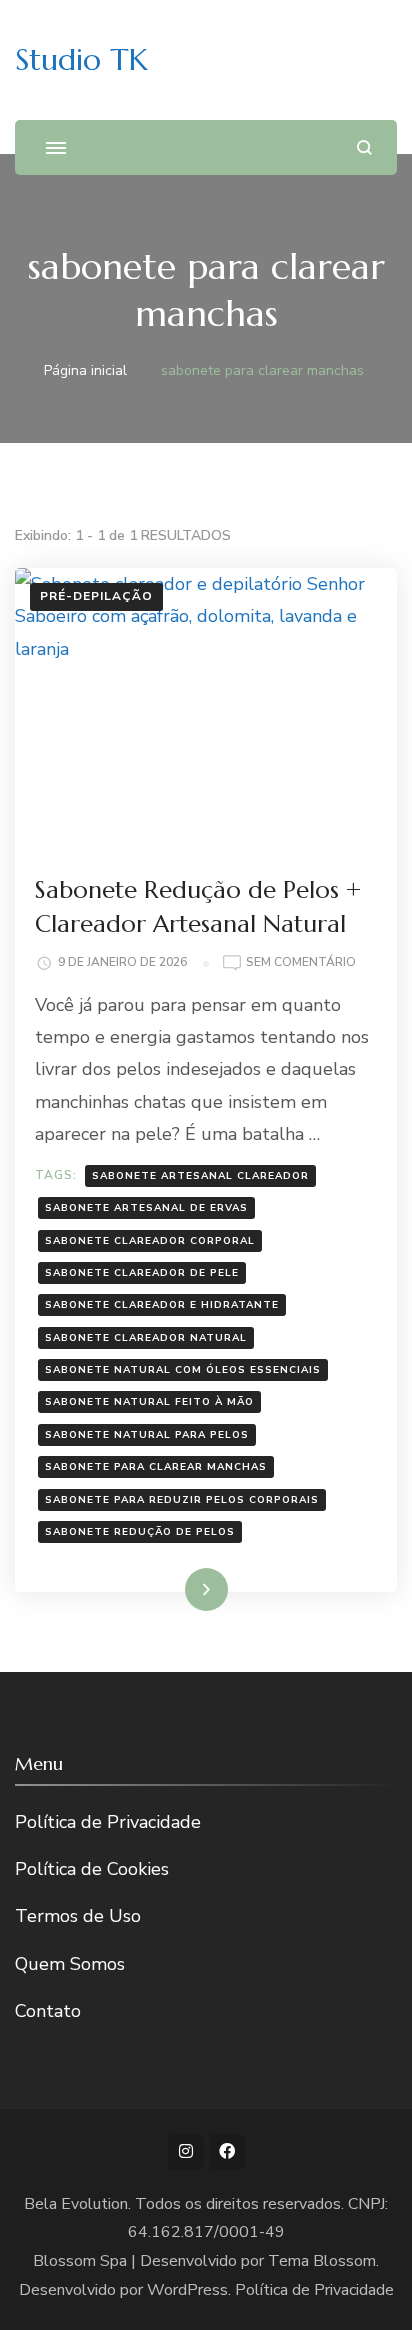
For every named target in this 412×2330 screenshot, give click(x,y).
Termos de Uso (78, 1916)
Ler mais (178, 1589)
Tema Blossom (322, 2261)
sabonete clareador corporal (150, 1241)
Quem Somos (70, 1964)
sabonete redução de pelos (140, 1532)
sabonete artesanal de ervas (146, 1208)
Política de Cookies (92, 1869)
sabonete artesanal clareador (200, 1176)
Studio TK (81, 59)
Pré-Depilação (96, 596)
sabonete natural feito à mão (149, 1402)
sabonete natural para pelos (147, 1435)
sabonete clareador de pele (142, 1273)
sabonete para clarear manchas (156, 1467)
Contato (48, 2011)
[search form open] (364, 147)
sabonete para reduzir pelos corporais (182, 1500)
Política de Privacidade (108, 1822)
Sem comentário (301, 963)
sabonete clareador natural (146, 1338)
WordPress (187, 2290)
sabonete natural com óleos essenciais (183, 1370)
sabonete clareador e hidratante (162, 1305)
